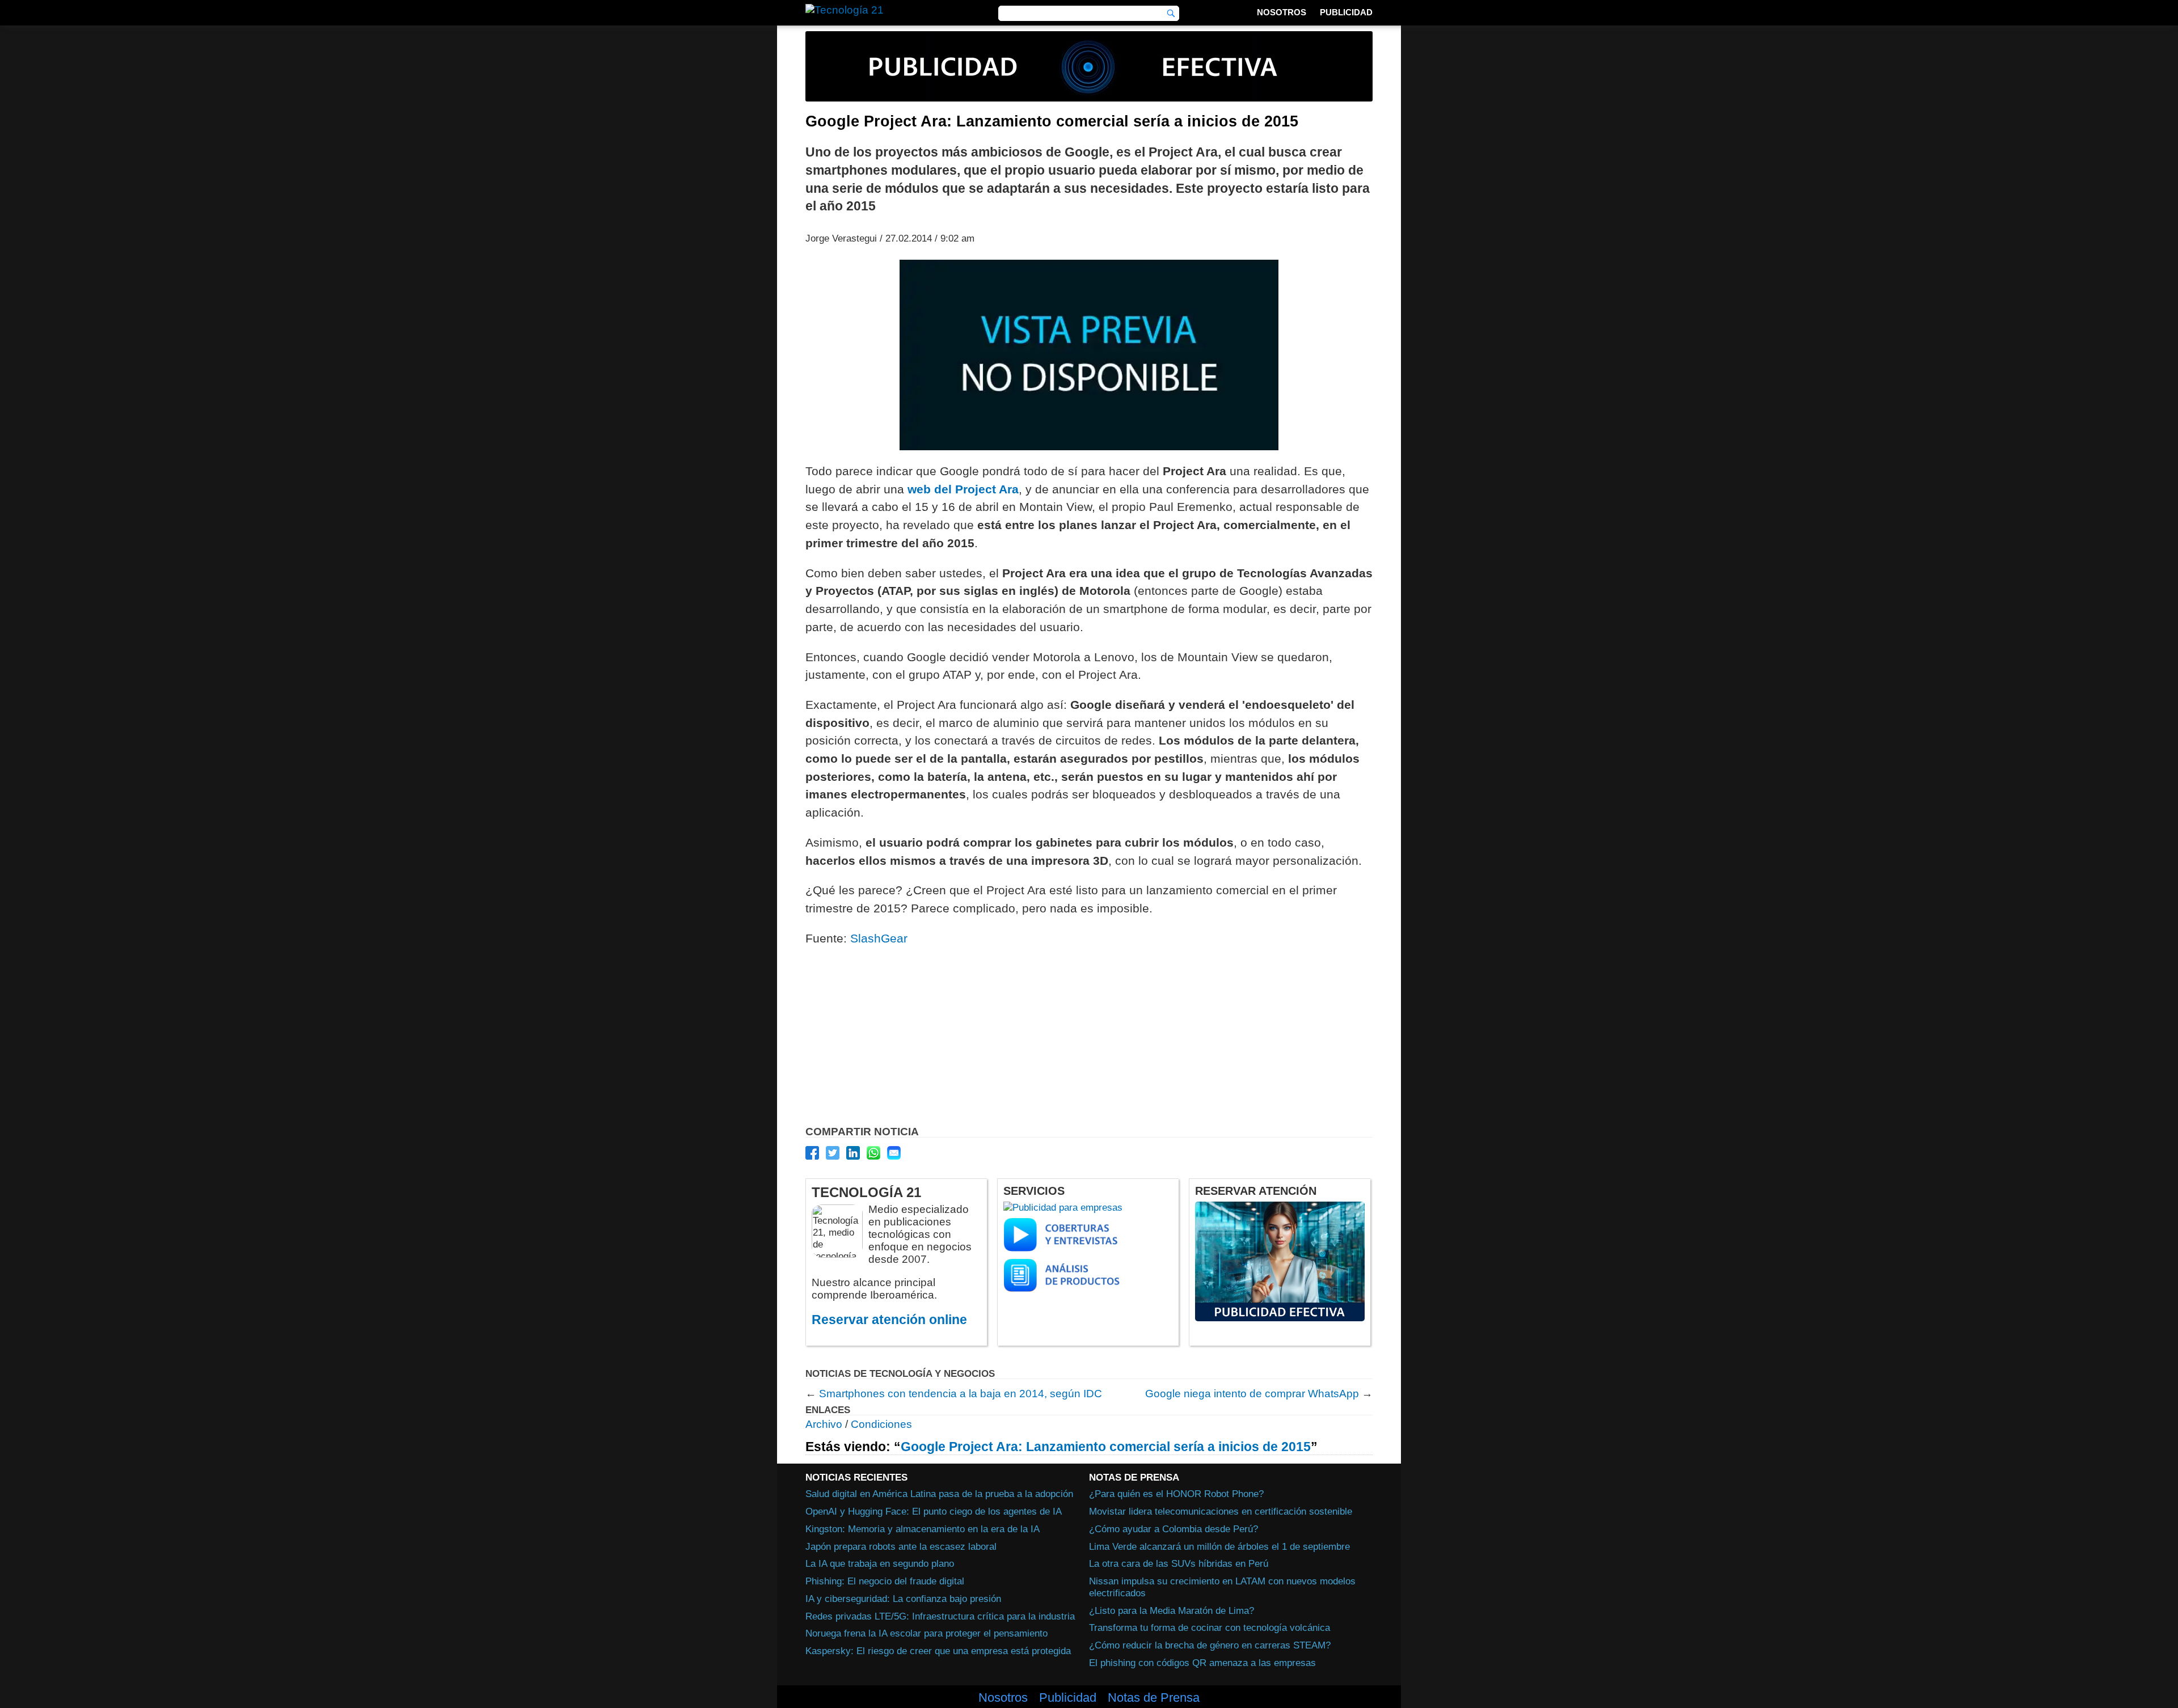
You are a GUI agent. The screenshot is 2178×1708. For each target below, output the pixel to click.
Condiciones (881, 1424)
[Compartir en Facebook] (812, 1153)
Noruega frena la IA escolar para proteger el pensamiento (927, 1633)
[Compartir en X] (833, 1153)
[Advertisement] (1089, 1039)
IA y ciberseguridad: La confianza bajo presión (903, 1599)
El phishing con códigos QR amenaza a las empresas (1202, 1663)
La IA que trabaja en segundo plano (880, 1563)
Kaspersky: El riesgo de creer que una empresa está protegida (938, 1651)
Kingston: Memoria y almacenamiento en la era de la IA (923, 1529)
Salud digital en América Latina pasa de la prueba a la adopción (939, 1494)
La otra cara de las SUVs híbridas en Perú (1179, 1563)
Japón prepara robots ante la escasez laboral (901, 1546)
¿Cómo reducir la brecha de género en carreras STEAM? (1210, 1645)
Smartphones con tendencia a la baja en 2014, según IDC (961, 1394)
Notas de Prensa (1154, 1698)
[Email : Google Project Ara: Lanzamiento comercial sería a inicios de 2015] (894, 1153)
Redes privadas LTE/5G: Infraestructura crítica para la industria (940, 1616)
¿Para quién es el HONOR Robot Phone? (1176, 1494)
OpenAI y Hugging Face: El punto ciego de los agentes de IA (934, 1511)
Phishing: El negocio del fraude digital (885, 1581)
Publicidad (1346, 12)
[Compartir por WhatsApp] (873, 1153)
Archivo (824, 1424)
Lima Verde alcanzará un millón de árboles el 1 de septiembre (1219, 1546)
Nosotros (1282, 12)
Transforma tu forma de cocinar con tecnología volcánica (1210, 1627)
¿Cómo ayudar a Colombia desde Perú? (1174, 1529)
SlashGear (879, 938)
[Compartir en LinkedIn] (853, 1153)
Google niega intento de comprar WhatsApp (1252, 1394)
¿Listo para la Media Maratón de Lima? (1172, 1610)
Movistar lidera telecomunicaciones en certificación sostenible (1221, 1511)
